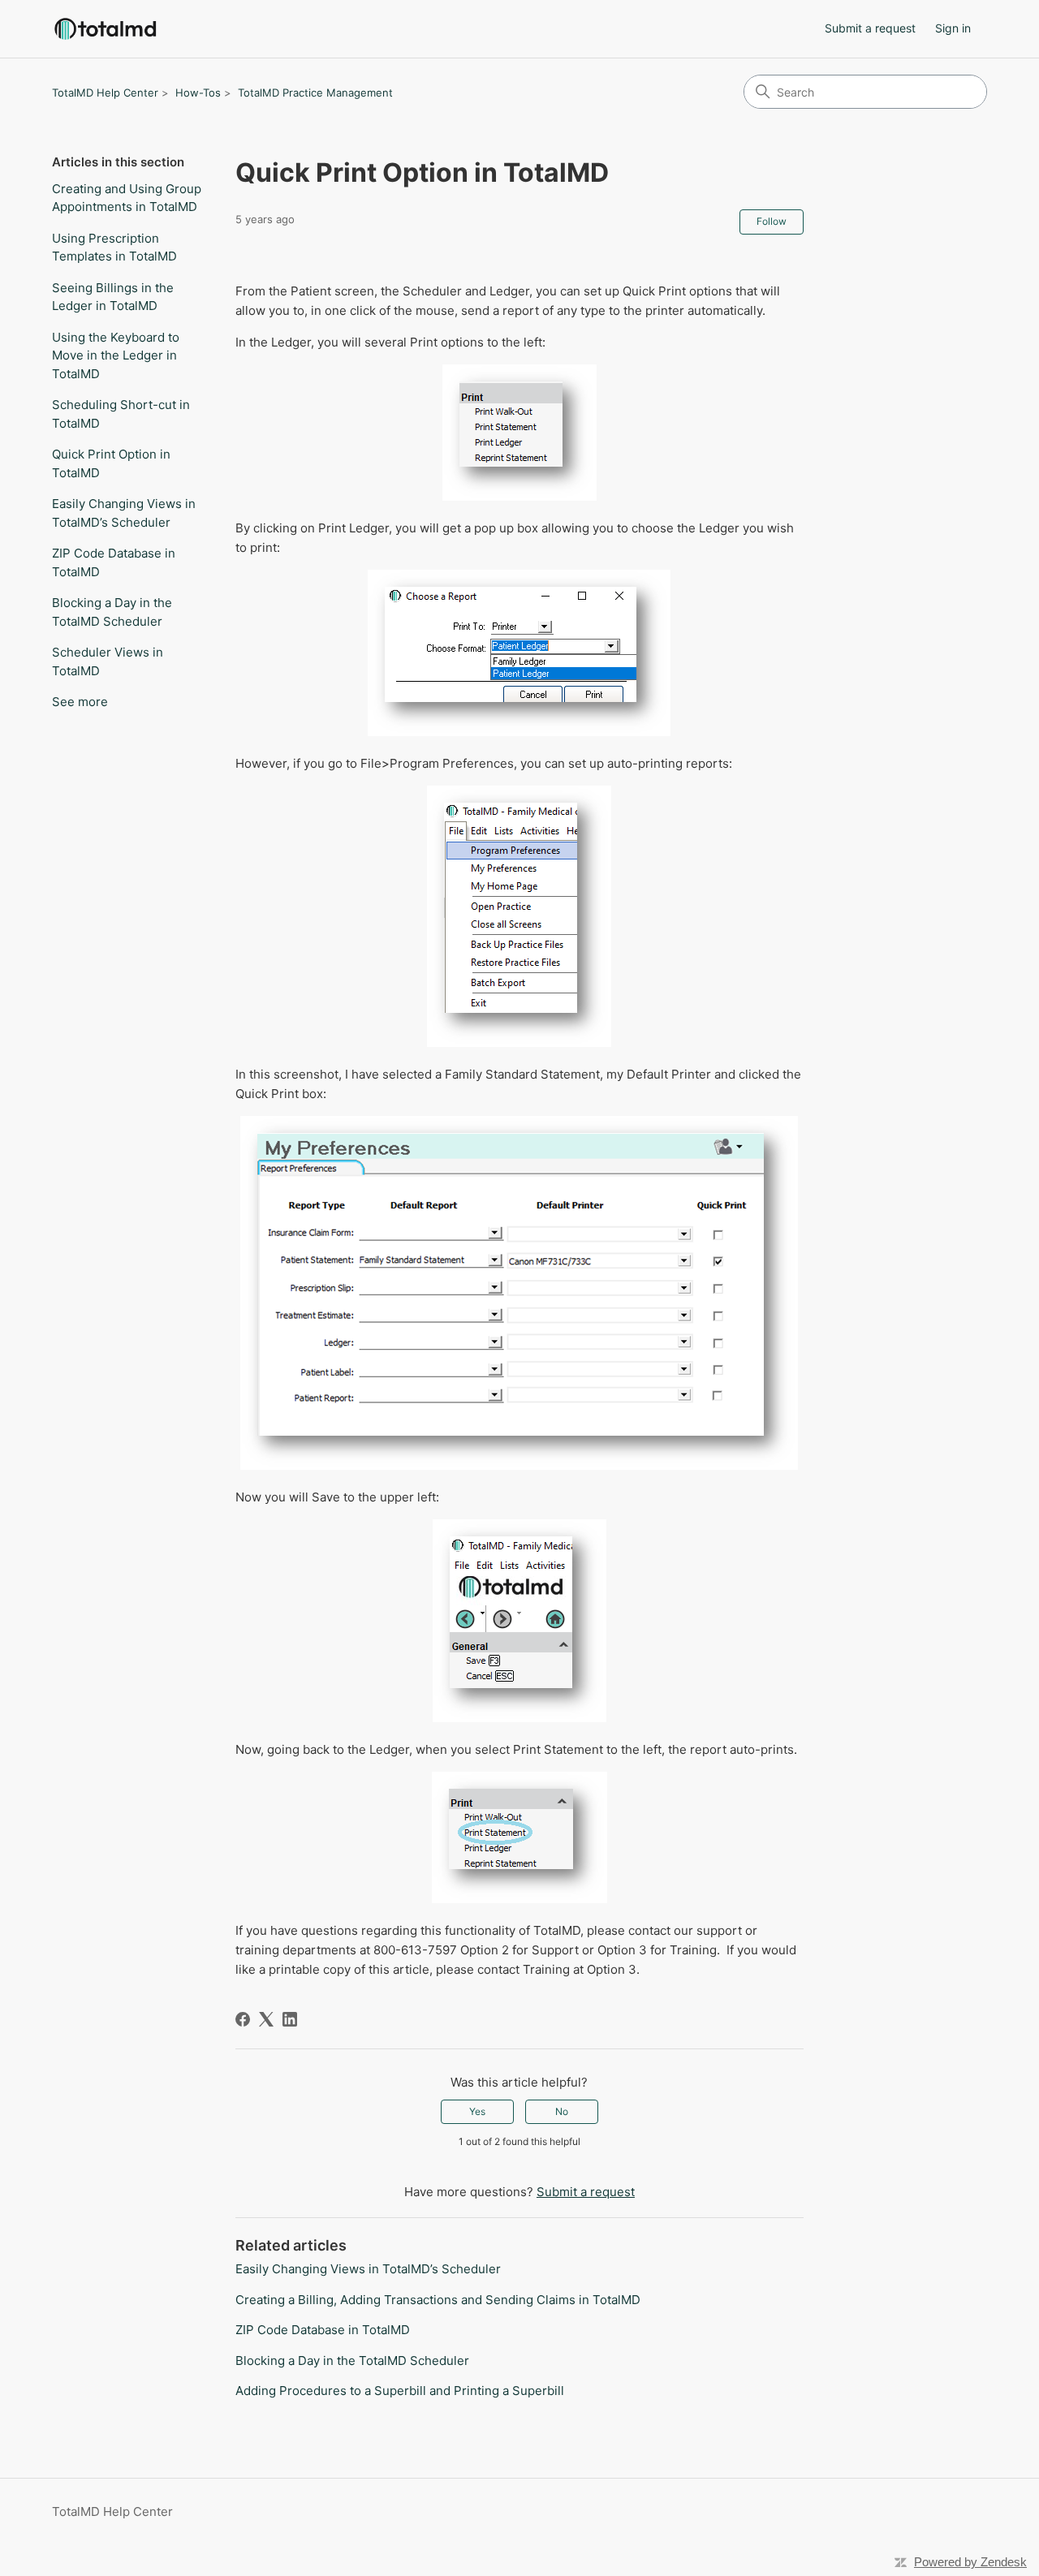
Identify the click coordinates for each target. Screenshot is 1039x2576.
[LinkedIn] (290, 2019)
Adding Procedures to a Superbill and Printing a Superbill (400, 2391)
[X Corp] (266, 2019)
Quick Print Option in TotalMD (111, 463)
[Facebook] (243, 2019)
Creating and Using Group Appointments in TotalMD (127, 198)
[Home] (105, 29)
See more (80, 702)
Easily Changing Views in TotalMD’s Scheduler (124, 513)
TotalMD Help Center (105, 93)
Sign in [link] (953, 28)
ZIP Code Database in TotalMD (114, 562)
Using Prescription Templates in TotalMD (114, 248)
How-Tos (198, 93)
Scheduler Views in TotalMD (108, 661)
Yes (477, 2111)
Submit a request (870, 28)
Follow (772, 221)
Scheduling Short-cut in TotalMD (121, 414)
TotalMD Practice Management (315, 93)
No (562, 2111)
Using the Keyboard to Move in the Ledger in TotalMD (116, 355)
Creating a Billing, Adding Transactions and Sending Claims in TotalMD (438, 2300)
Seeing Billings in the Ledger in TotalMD (113, 297)
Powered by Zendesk (970, 2562)
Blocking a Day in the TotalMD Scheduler (112, 612)
